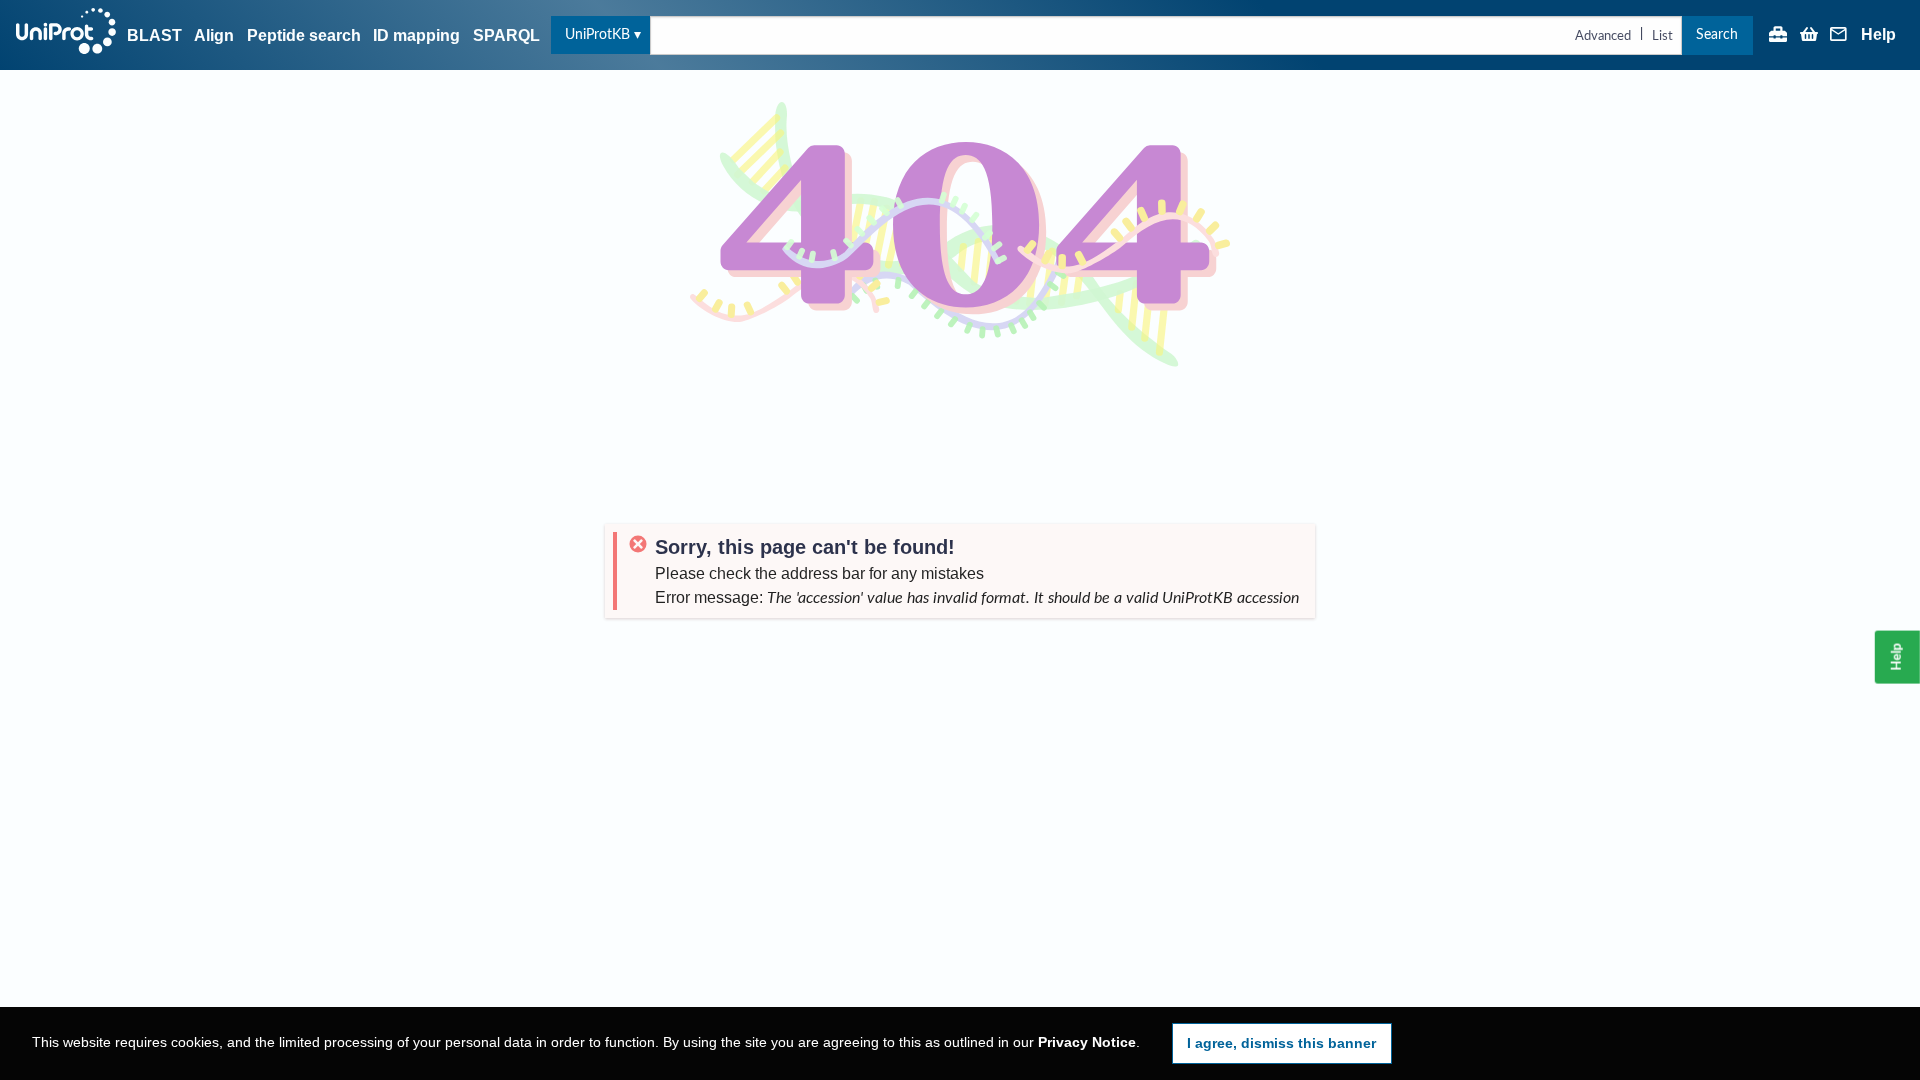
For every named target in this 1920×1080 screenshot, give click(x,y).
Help (1878, 35)
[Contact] (1839, 36)
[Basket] (1809, 36)
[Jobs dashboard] (1778, 36)
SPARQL (506, 35)
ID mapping (416, 35)
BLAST (154, 35)
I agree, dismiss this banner (1281, 1043)
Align (214, 35)
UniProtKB (597, 34)
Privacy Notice (1087, 1042)
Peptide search (304, 35)
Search (1717, 34)
